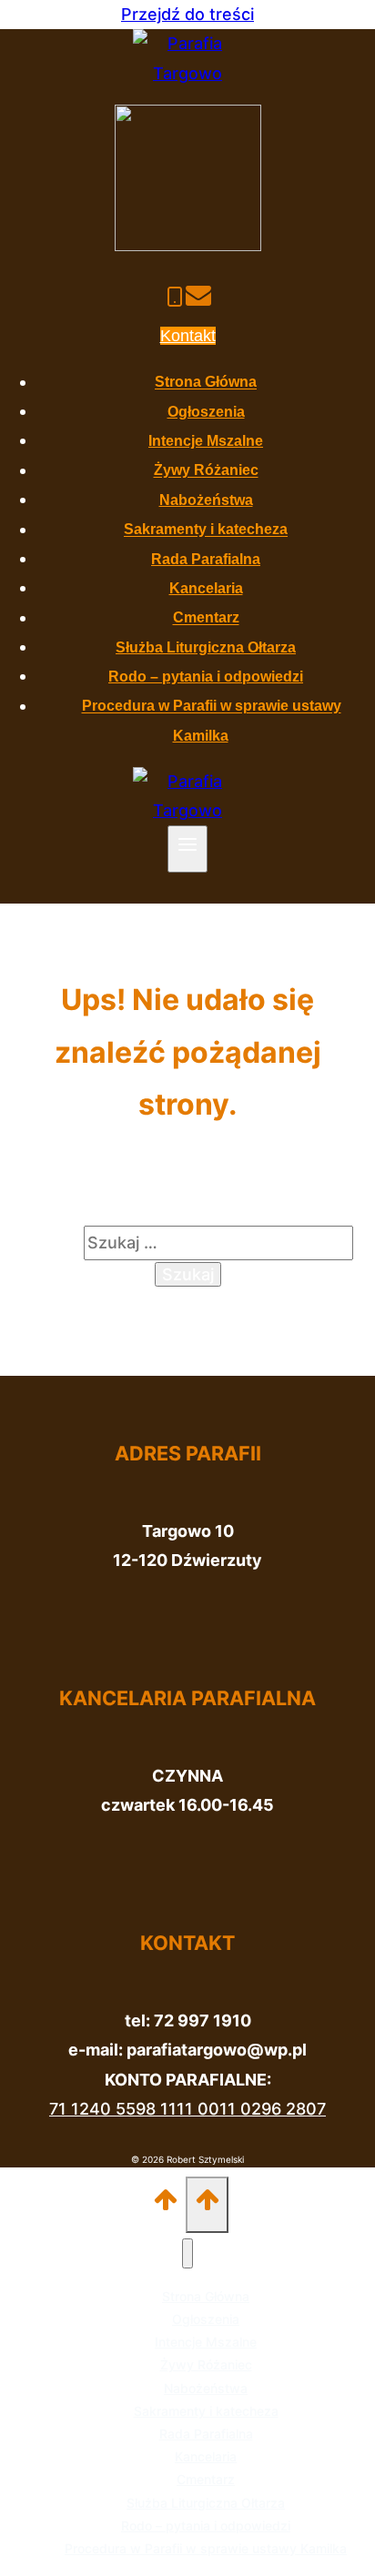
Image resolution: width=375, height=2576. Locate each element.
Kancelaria (206, 588)
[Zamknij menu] (187, 2253)
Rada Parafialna (206, 559)
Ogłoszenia (206, 412)
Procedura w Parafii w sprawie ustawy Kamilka (206, 2548)
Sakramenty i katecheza (206, 530)
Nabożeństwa (206, 500)
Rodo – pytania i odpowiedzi (206, 677)
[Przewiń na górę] (166, 2204)
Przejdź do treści (187, 14)
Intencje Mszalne (206, 441)
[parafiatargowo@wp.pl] (198, 299)
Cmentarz (206, 618)
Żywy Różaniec (206, 471)
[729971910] (175, 299)
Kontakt (188, 336)
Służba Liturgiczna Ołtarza (206, 647)
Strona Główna (206, 383)
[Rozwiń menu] (188, 849)
